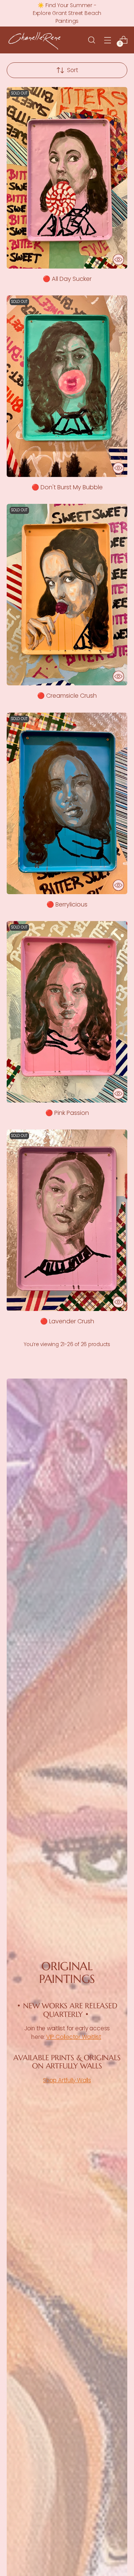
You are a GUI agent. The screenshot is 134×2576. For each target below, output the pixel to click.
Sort (73, 70)
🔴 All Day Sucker (67, 279)
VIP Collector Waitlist (74, 2037)
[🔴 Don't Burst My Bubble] (67, 386)
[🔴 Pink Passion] (67, 1012)
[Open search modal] (91, 40)
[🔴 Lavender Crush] (67, 1220)
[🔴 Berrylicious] (67, 803)
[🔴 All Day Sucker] (67, 178)
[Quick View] (118, 260)
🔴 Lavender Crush (67, 1321)
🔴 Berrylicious (67, 904)
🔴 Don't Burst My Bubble (67, 487)
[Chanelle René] (35, 40)
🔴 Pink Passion (67, 1113)
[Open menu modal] (107, 40)
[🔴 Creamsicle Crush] (67, 595)
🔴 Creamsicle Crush (67, 696)
